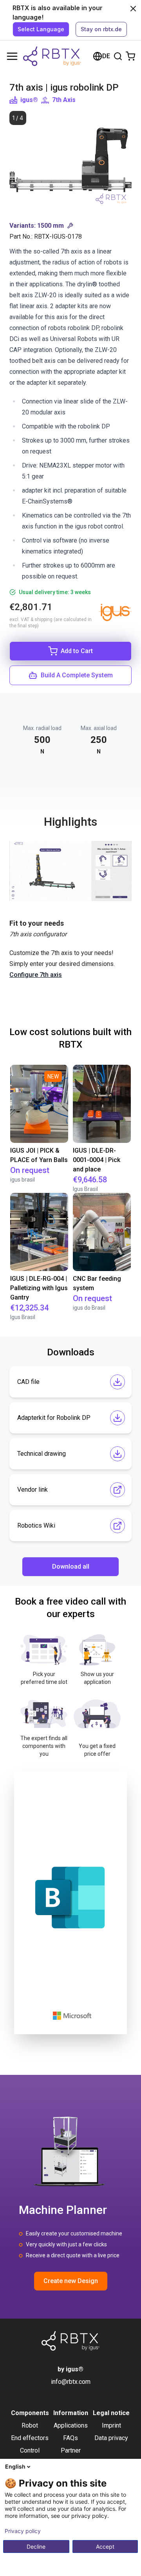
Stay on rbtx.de (101, 29)
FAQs (70, 2438)
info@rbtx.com (71, 2382)
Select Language (41, 29)
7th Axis (64, 100)
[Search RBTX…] (118, 56)
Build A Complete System (77, 675)
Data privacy (111, 2438)
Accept (105, 2547)
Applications (71, 2425)
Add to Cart (77, 651)
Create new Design (71, 2281)
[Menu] (12, 56)
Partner (71, 2450)
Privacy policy (23, 2531)
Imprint (111, 2425)
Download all (71, 1566)
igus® (29, 100)
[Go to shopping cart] (130, 56)
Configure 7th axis (36, 975)
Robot (30, 2425)
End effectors (30, 2438)
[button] (70, 226)
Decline (36, 2547)
